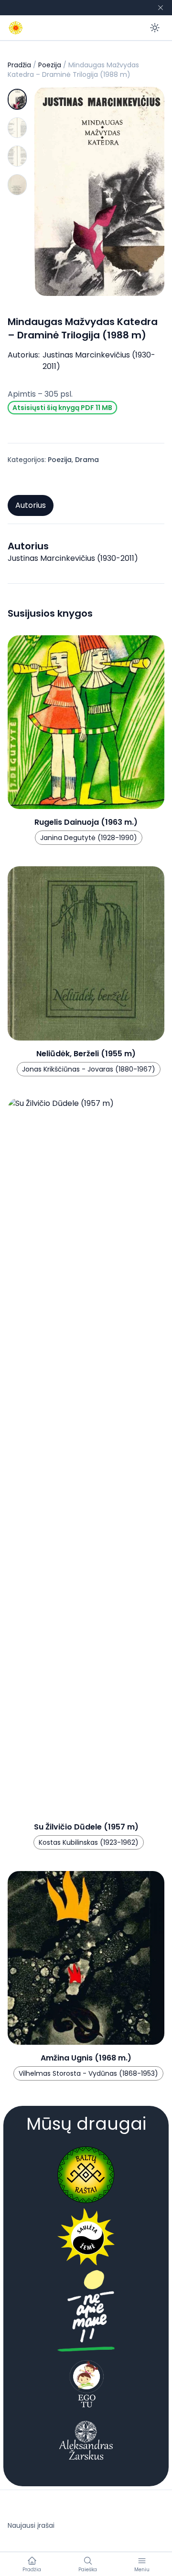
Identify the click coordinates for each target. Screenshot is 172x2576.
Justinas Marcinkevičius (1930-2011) (99, 361)
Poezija (50, 65)
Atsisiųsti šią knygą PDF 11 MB (62, 408)
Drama (87, 460)
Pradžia (19, 65)
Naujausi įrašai (31, 2525)
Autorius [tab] (31, 505)
